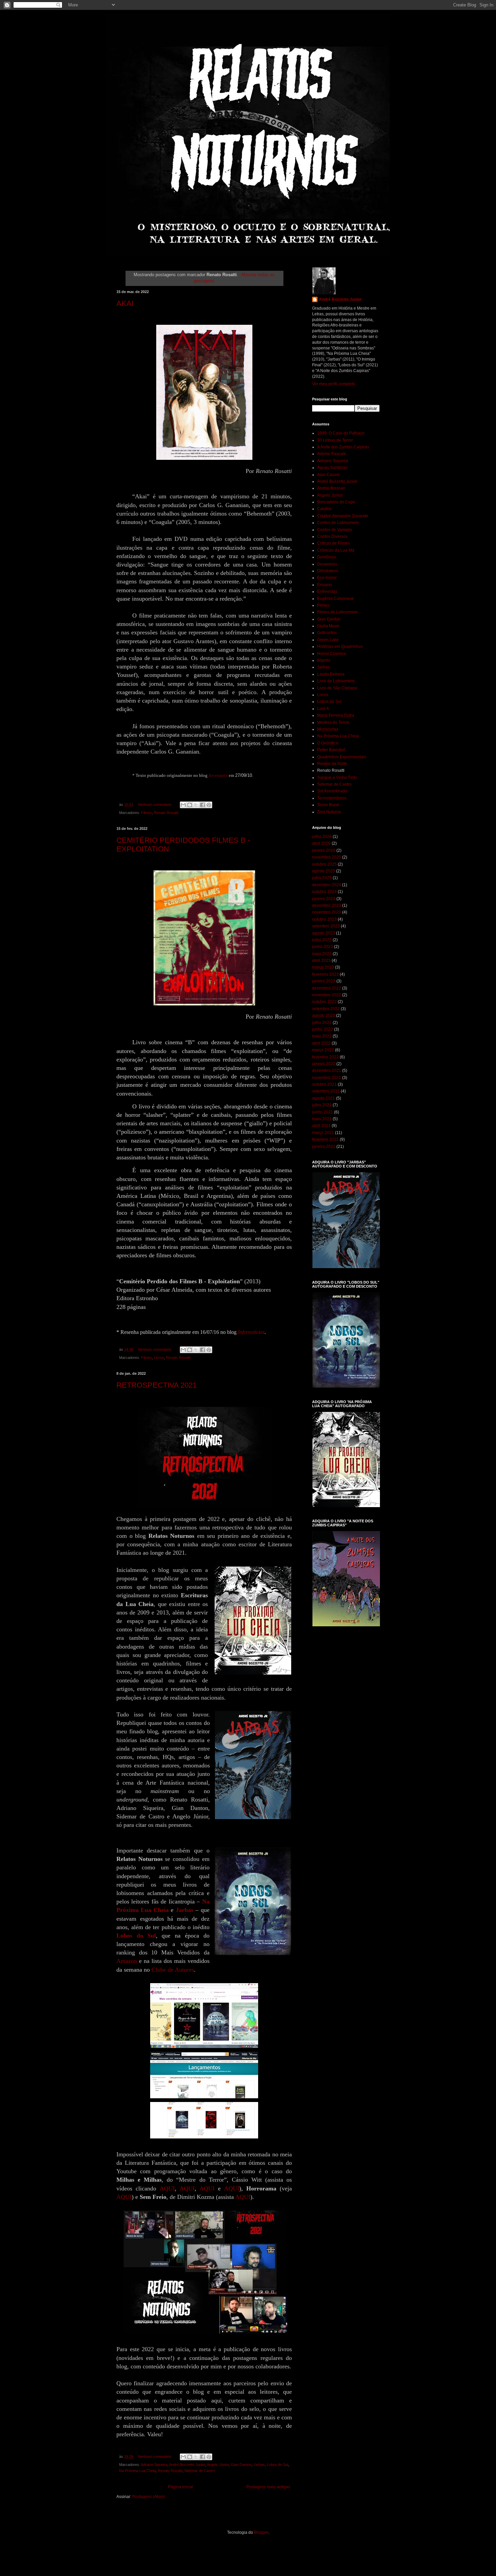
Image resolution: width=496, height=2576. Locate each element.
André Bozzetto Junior (187, 2465)
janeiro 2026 (324, 850)
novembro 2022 (327, 995)
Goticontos (327, 633)
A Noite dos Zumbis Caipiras (343, 447)
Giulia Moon (328, 626)
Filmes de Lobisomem (337, 612)
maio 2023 (322, 954)
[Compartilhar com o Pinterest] (209, 805)
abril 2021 (321, 1126)
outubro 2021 (324, 1084)
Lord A (323, 709)
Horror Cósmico (332, 654)
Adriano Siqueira (154, 2465)
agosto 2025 (324, 871)
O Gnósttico (328, 743)
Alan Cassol (328, 475)
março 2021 (323, 1133)
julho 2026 (322, 837)
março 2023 (323, 967)
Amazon (127, 1961)
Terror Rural (328, 805)
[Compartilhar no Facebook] (202, 805)
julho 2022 (322, 1023)
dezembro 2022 (327, 988)
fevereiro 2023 (325, 974)
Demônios (327, 557)
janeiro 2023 (324, 981)
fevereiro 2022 (325, 1057)
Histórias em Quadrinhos (340, 647)
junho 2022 (323, 1029)
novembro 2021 (327, 1078)
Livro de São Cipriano (337, 688)
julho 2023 (322, 940)
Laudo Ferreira (331, 674)
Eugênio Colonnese (336, 599)
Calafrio (324, 509)
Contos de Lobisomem (338, 523)
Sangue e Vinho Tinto (337, 778)
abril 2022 (321, 1043)
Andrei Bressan (331, 488)
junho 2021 (323, 1112)
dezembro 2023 (327, 905)
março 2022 (323, 1050)
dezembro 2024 (327, 885)
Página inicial (181, 2487)
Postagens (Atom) (149, 2497)
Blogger (261, 2532)
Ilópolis (324, 660)
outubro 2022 (324, 1002)
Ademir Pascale (332, 454)
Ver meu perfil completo (334, 384)
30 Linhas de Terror (335, 440)
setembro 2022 (326, 1009)
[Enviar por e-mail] (183, 805)
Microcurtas (328, 729)
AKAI (125, 303)
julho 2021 (322, 1105)
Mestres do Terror (333, 722)
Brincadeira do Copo (336, 502)
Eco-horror (327, 578)
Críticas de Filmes (334, 543)
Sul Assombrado (332, 791)
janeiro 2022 (324, 1064)
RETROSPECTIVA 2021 (157, 1385)
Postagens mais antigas (268, 2487)
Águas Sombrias (332, 468)
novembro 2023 (327, 912)
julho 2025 (322, 878)
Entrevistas (327, 592)
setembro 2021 (326, 1091)
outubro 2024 (324, 892)
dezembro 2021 (327, 1071)
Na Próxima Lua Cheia (137, 2471)
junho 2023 (323, 947)
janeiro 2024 (324, 899)
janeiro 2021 (324, 1147)
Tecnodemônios (332, 798)
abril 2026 (321, 843)
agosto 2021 (324, 1098)
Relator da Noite (332, 764)
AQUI (167, 2188)
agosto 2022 (324, 1016)
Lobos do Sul (278, 2465)
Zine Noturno (329, 812)
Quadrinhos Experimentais (342, 757)
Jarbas (259, 2465)
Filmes (146, 813)
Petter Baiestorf (331, 750)
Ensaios (325, 585)
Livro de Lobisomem (336, 681)
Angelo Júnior (218, 2465)
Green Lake (328, 640)
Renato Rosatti (166, 813)
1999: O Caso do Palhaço (341, 433)
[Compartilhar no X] (196, 805)
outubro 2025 (324, 864)
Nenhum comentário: (156, 805)
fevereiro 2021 (325, 1139)
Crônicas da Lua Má (336, 550)
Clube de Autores (173, 1970)
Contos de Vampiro (335, 530)
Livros (159, 1358)
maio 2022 (322, 1036)
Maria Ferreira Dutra (336, 715)
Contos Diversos (332, 536)
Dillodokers (328, 571)
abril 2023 (321, 961)
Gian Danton (241, 2465)
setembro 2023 (326, 926)
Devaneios (327, 564)
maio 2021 (322, 1119)
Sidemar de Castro (200, 2471)
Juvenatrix (218, 775)
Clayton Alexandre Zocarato (343, 516)
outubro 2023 (324, 919)
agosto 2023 (324, 933)
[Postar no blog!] (190, 805)
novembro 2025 (327, 857)
